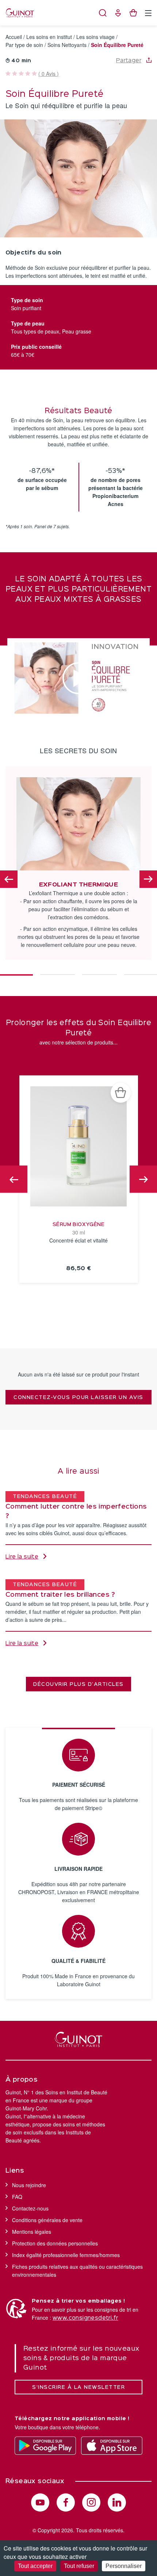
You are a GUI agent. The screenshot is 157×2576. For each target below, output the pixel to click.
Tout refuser (79, 2566)
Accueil (14, 37)
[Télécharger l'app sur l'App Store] (112, 2446)
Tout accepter (35, 2566)
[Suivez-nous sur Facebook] (66, 2502)
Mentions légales (32, 2232)
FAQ (17, 2197)
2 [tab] (58, 971)
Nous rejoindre (29, 2185)
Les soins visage (95, 37)
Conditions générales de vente (47, 2220)
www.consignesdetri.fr (85, 2318)
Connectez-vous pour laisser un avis (78, 1398)
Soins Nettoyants (67, 45)
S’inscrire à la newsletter (78, 2387)
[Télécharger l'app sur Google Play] (45, 2446)
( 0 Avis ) (49, 74)
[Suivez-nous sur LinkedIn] (117, 2502)
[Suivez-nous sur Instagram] (91, 2502)
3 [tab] (99, 971)
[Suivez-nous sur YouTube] (40, 2502)
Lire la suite (22, 1557)
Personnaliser (124, 2566)
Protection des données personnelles (55, 2243)
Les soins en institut (49, 37)
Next (148, 879)
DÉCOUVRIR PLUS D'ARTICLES (78, 1684)
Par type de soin (24, 45)
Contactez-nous (30, 2208)
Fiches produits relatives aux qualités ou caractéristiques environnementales (77, 2271)
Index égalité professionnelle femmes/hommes (66, 2255)
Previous (9, 879)
